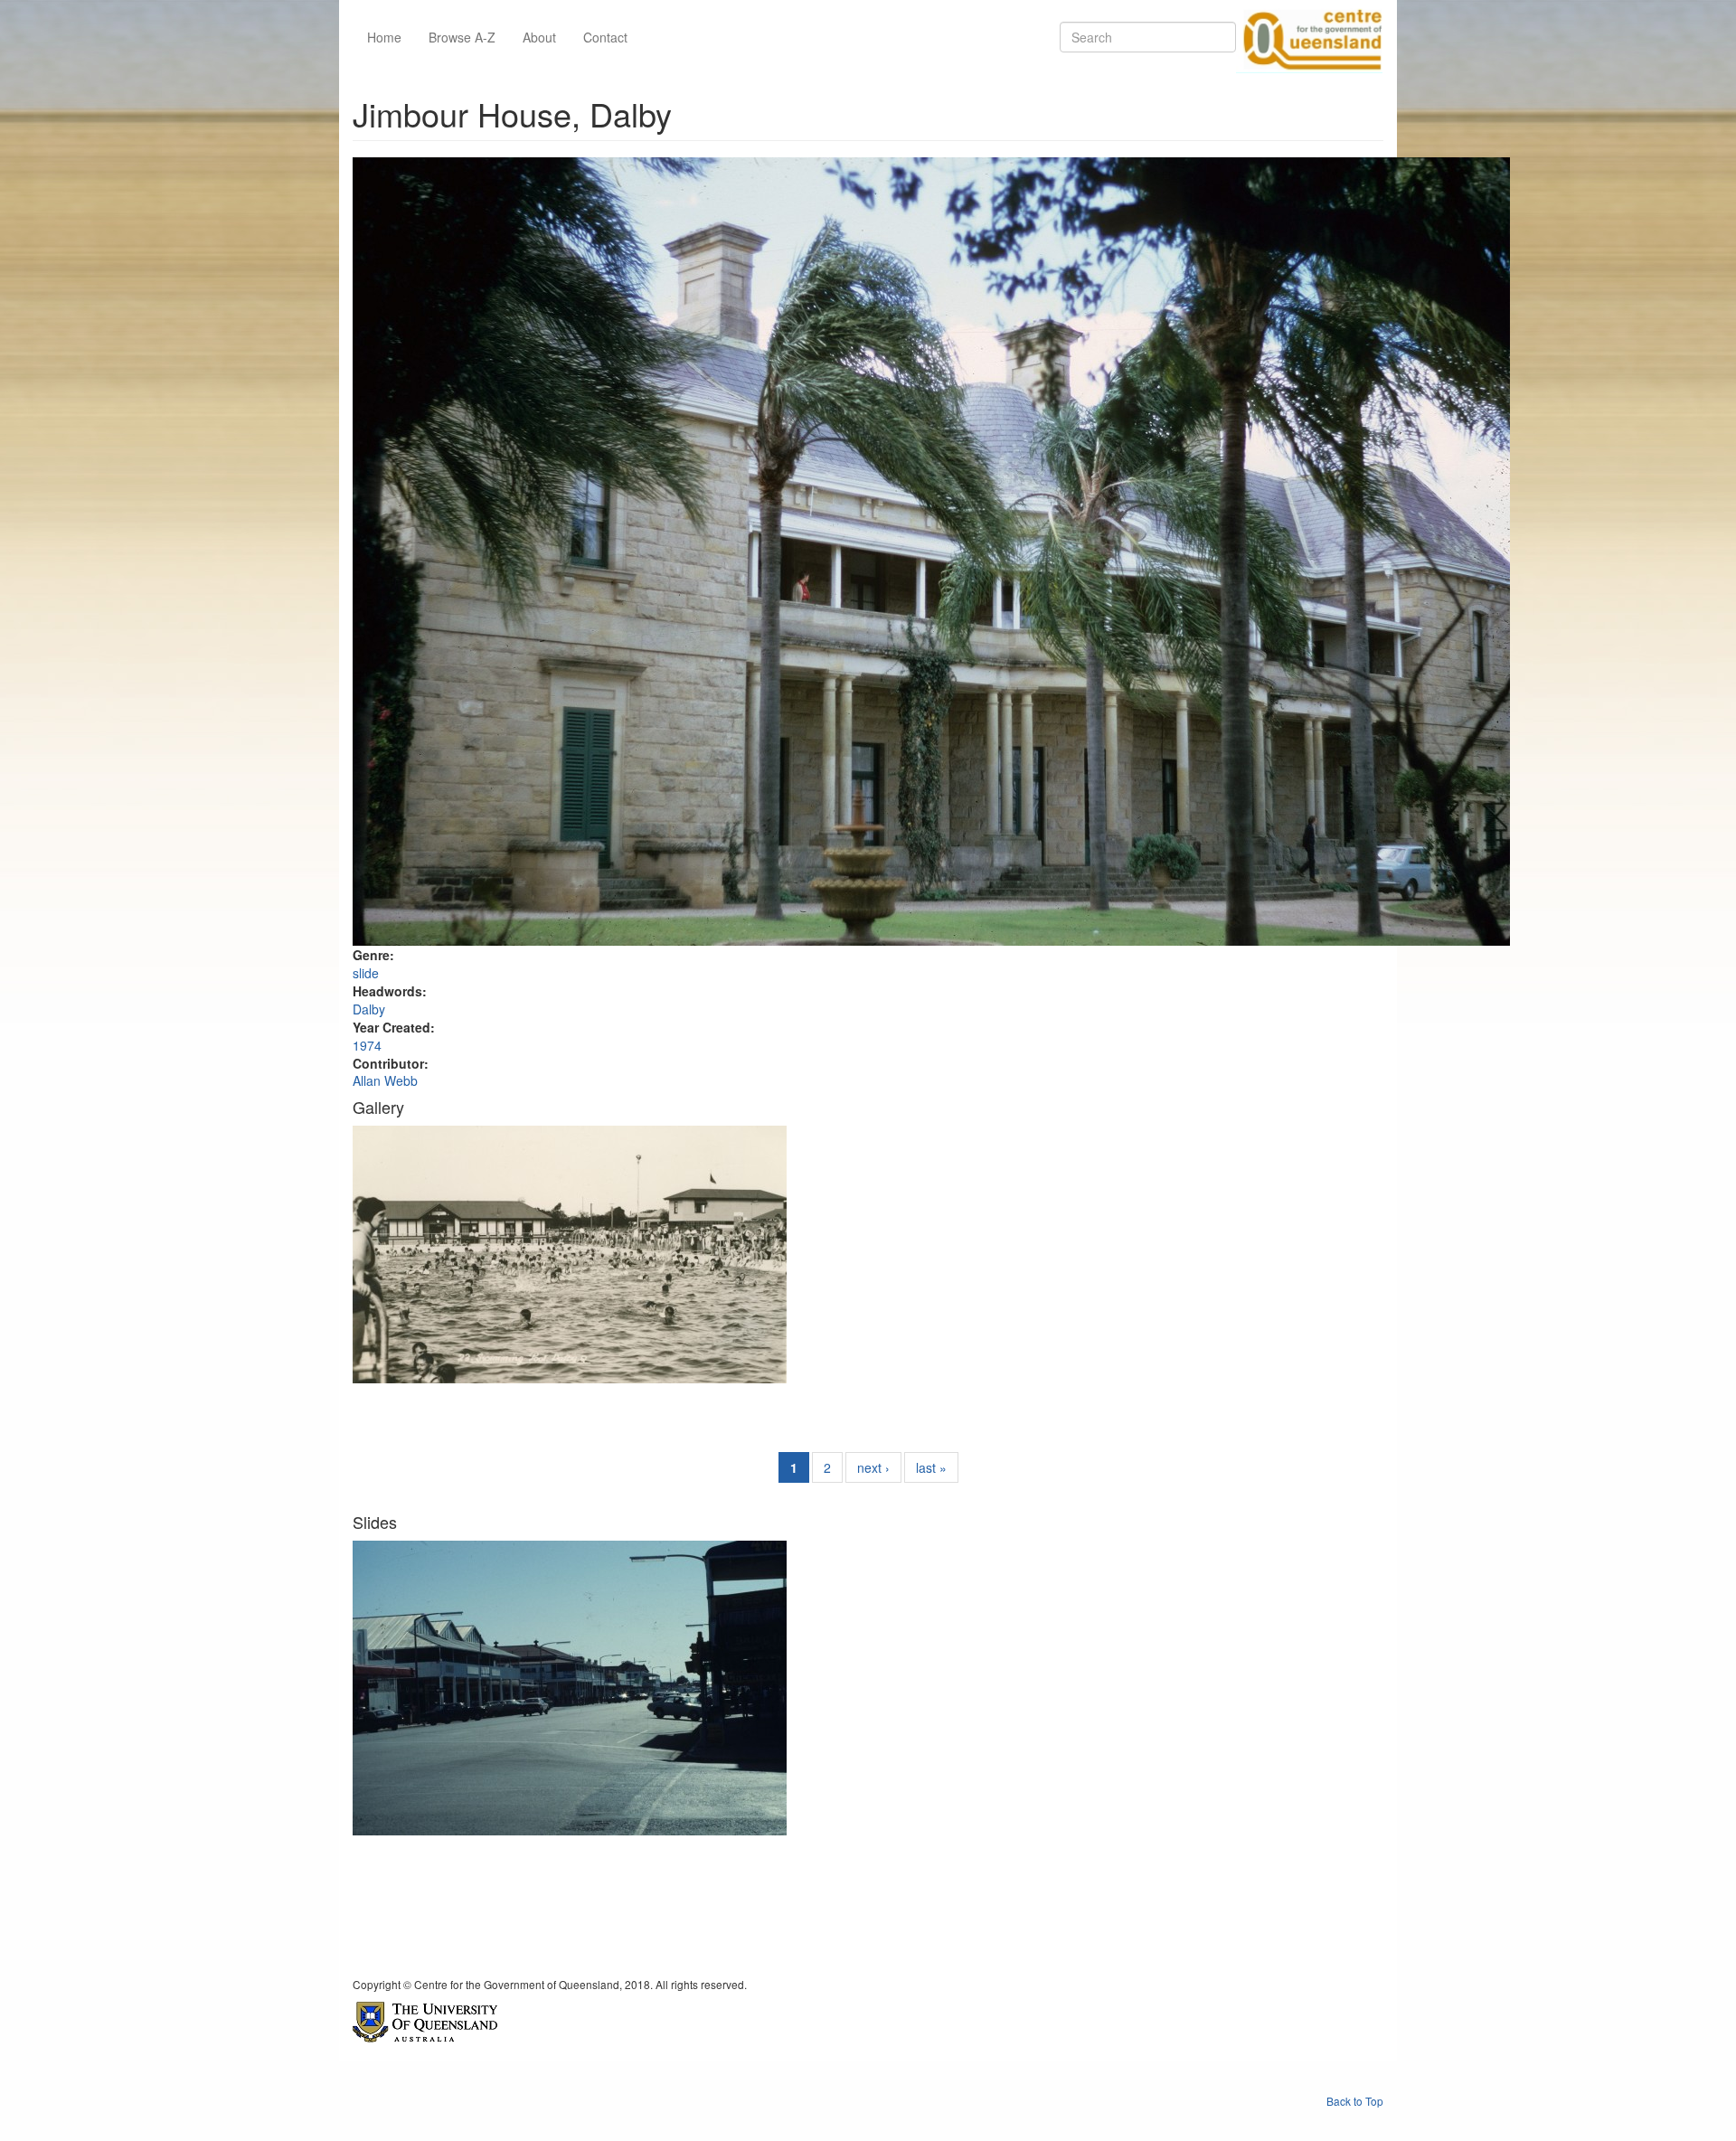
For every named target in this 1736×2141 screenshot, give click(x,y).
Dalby (369, 1009)
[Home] (1309, 37)
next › (873, 1467)
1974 (367, 1045)
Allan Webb (385, 1080)
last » (931, 1467)
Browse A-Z (462, 37)
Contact (605, 37)
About (539, 37)
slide (366, 973)
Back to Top (1355, 2101)
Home (384, 37)
